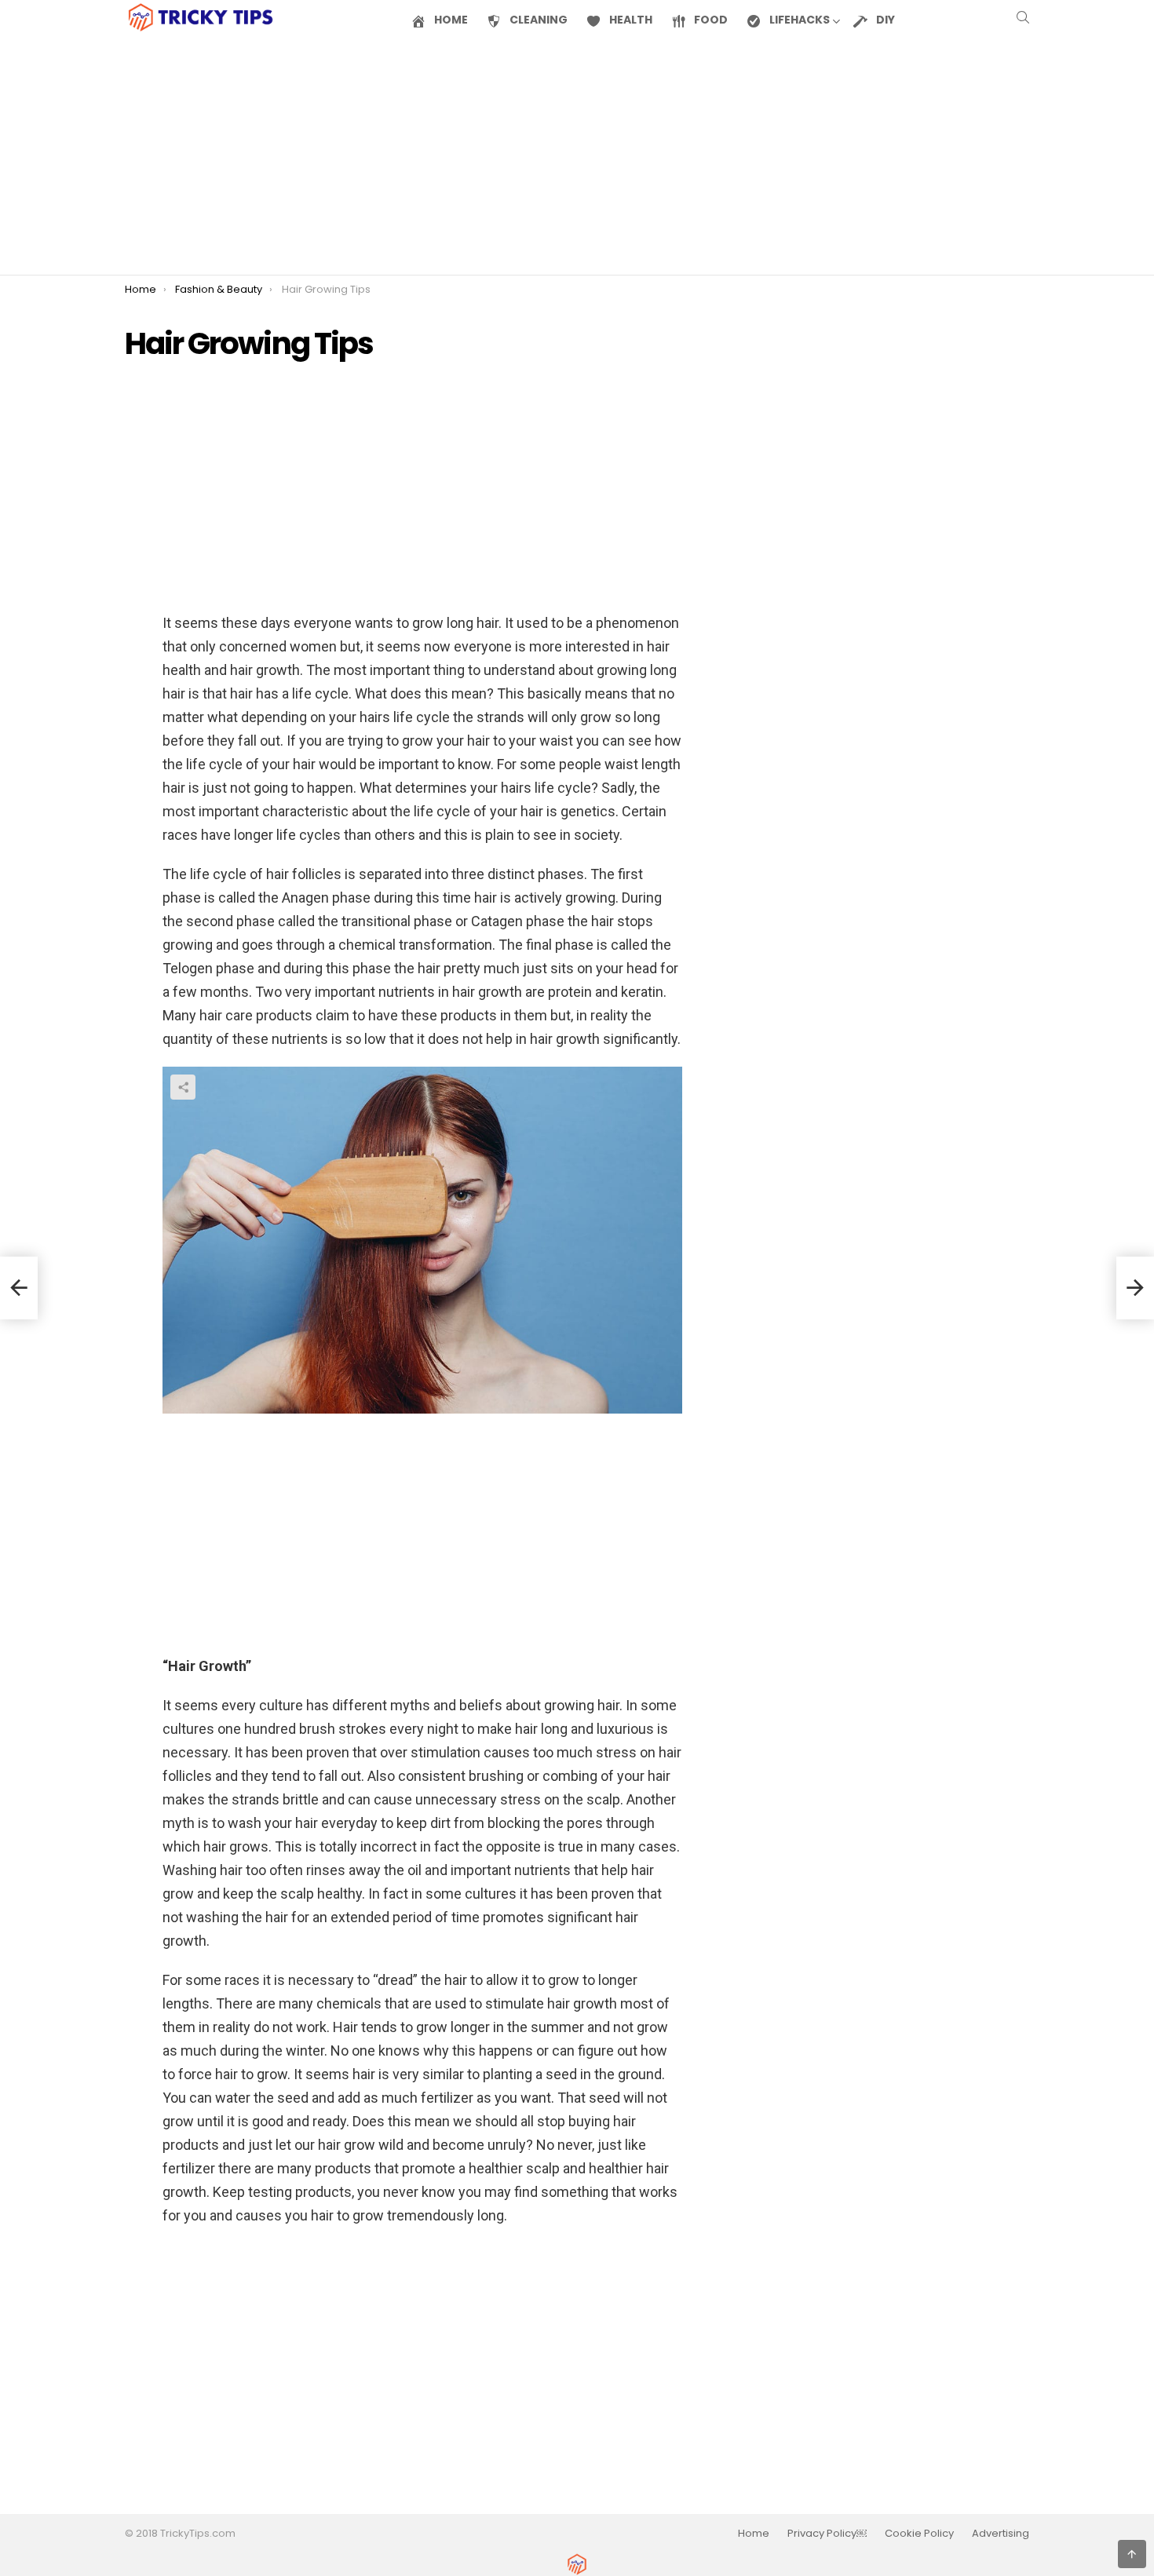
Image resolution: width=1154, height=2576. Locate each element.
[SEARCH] (1023, 17)
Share (183, 1087)
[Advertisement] (577, 155)
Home (754, 2534)
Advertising (1001, 2534)
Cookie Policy (919, 2534)
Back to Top (1146, 2549)
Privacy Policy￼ (827, 2534)
